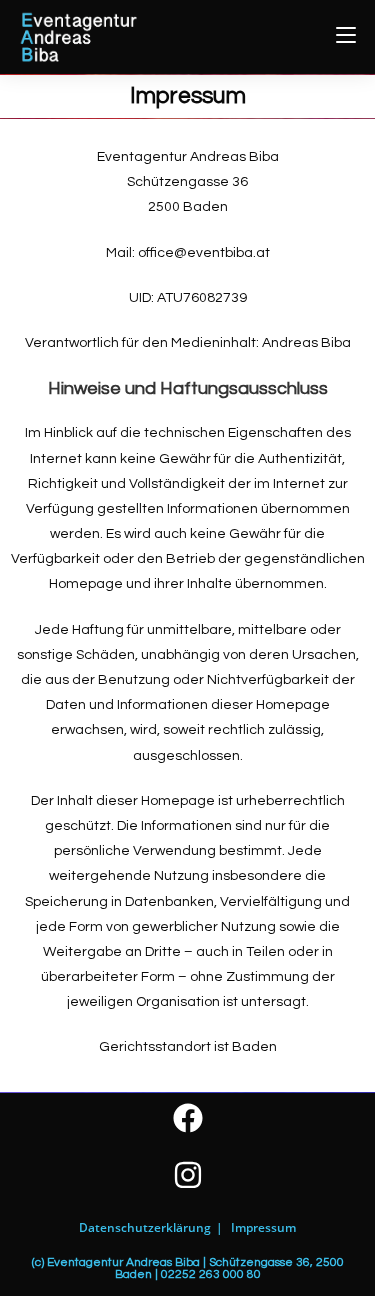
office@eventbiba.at (204, 253)
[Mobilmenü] (346, 36)
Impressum (263, 1227)
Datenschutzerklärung (145, 1227)
